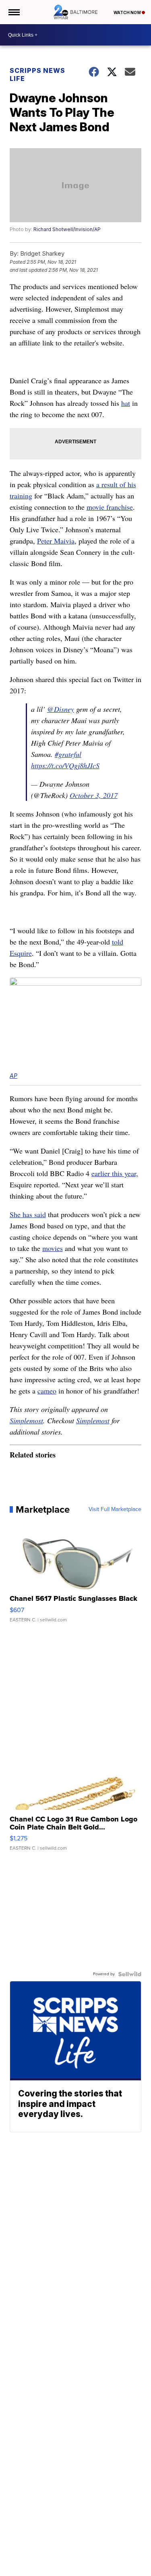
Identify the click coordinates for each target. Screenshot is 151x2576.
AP (13, 1076)
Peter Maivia (56, 541)
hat (126, 403)
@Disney (61, 709)
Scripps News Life (37, 74)
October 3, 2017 (94, 795)
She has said (28, 1214)
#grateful (68, 754)
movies (53, 1248)
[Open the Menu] (13, 12)
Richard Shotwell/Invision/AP (67, 229)
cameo (47, 1391)
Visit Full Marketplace (115, 1509)
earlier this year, (115, 1173)
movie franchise (110, 507)
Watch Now (128, 12)
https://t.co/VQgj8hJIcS (65, 765)
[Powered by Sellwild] (130, 1974)
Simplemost (26, 1420)
